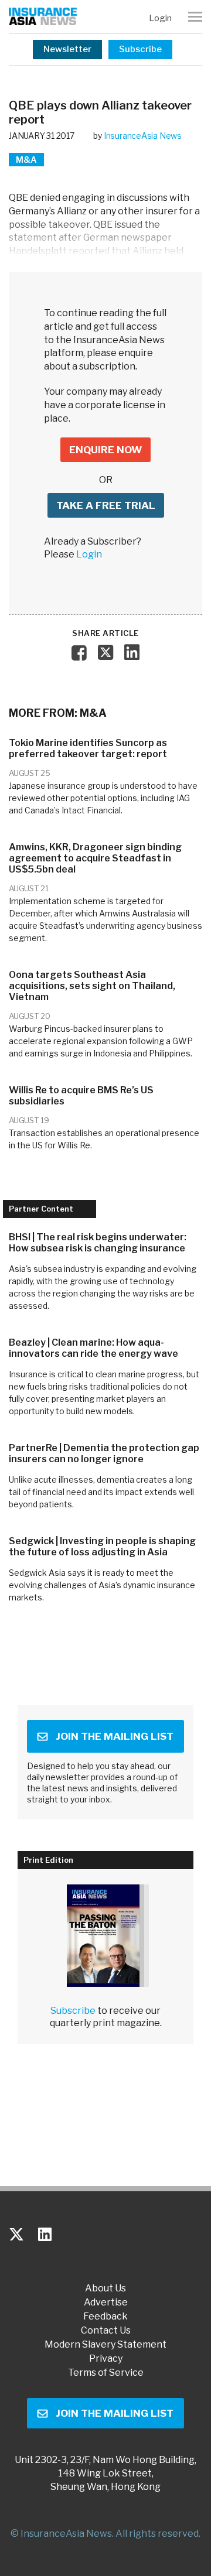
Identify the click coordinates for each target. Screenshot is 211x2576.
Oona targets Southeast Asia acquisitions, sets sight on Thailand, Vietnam (92, 986)
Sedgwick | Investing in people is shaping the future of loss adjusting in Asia (102, 1547)
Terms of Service (106, 2373)
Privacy (106, 2359)
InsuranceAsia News (143, 136)
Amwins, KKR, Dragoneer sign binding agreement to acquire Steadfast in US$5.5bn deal (95, 858)
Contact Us (106, 2331)
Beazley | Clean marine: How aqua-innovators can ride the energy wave (93, 1348)
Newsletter (67, 49)
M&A (26, 160)
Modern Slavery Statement (105, 2345)
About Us (105, 2288)
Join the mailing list (115, 1736)
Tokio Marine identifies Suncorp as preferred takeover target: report (88, 748)
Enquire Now (105, 450)
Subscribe (140, 49)
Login (160, 18)
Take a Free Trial (106, 505)
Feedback (105, 2317)
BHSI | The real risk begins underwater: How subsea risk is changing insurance (98, 1243)
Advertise (106, 2303)
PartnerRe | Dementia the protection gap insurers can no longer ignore (104, 1453)
